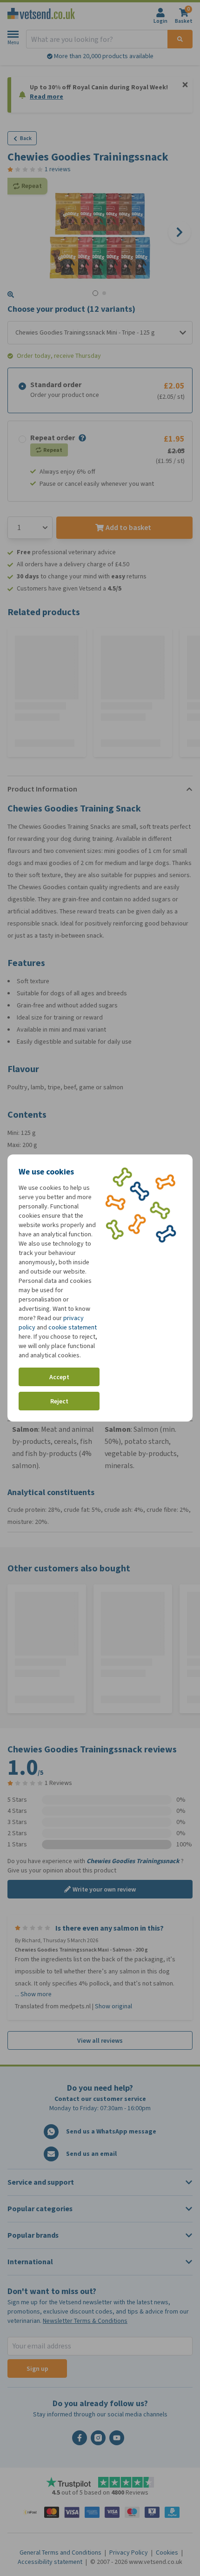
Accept (59, 1377)
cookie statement (73, 1327)
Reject (59, 1401)
